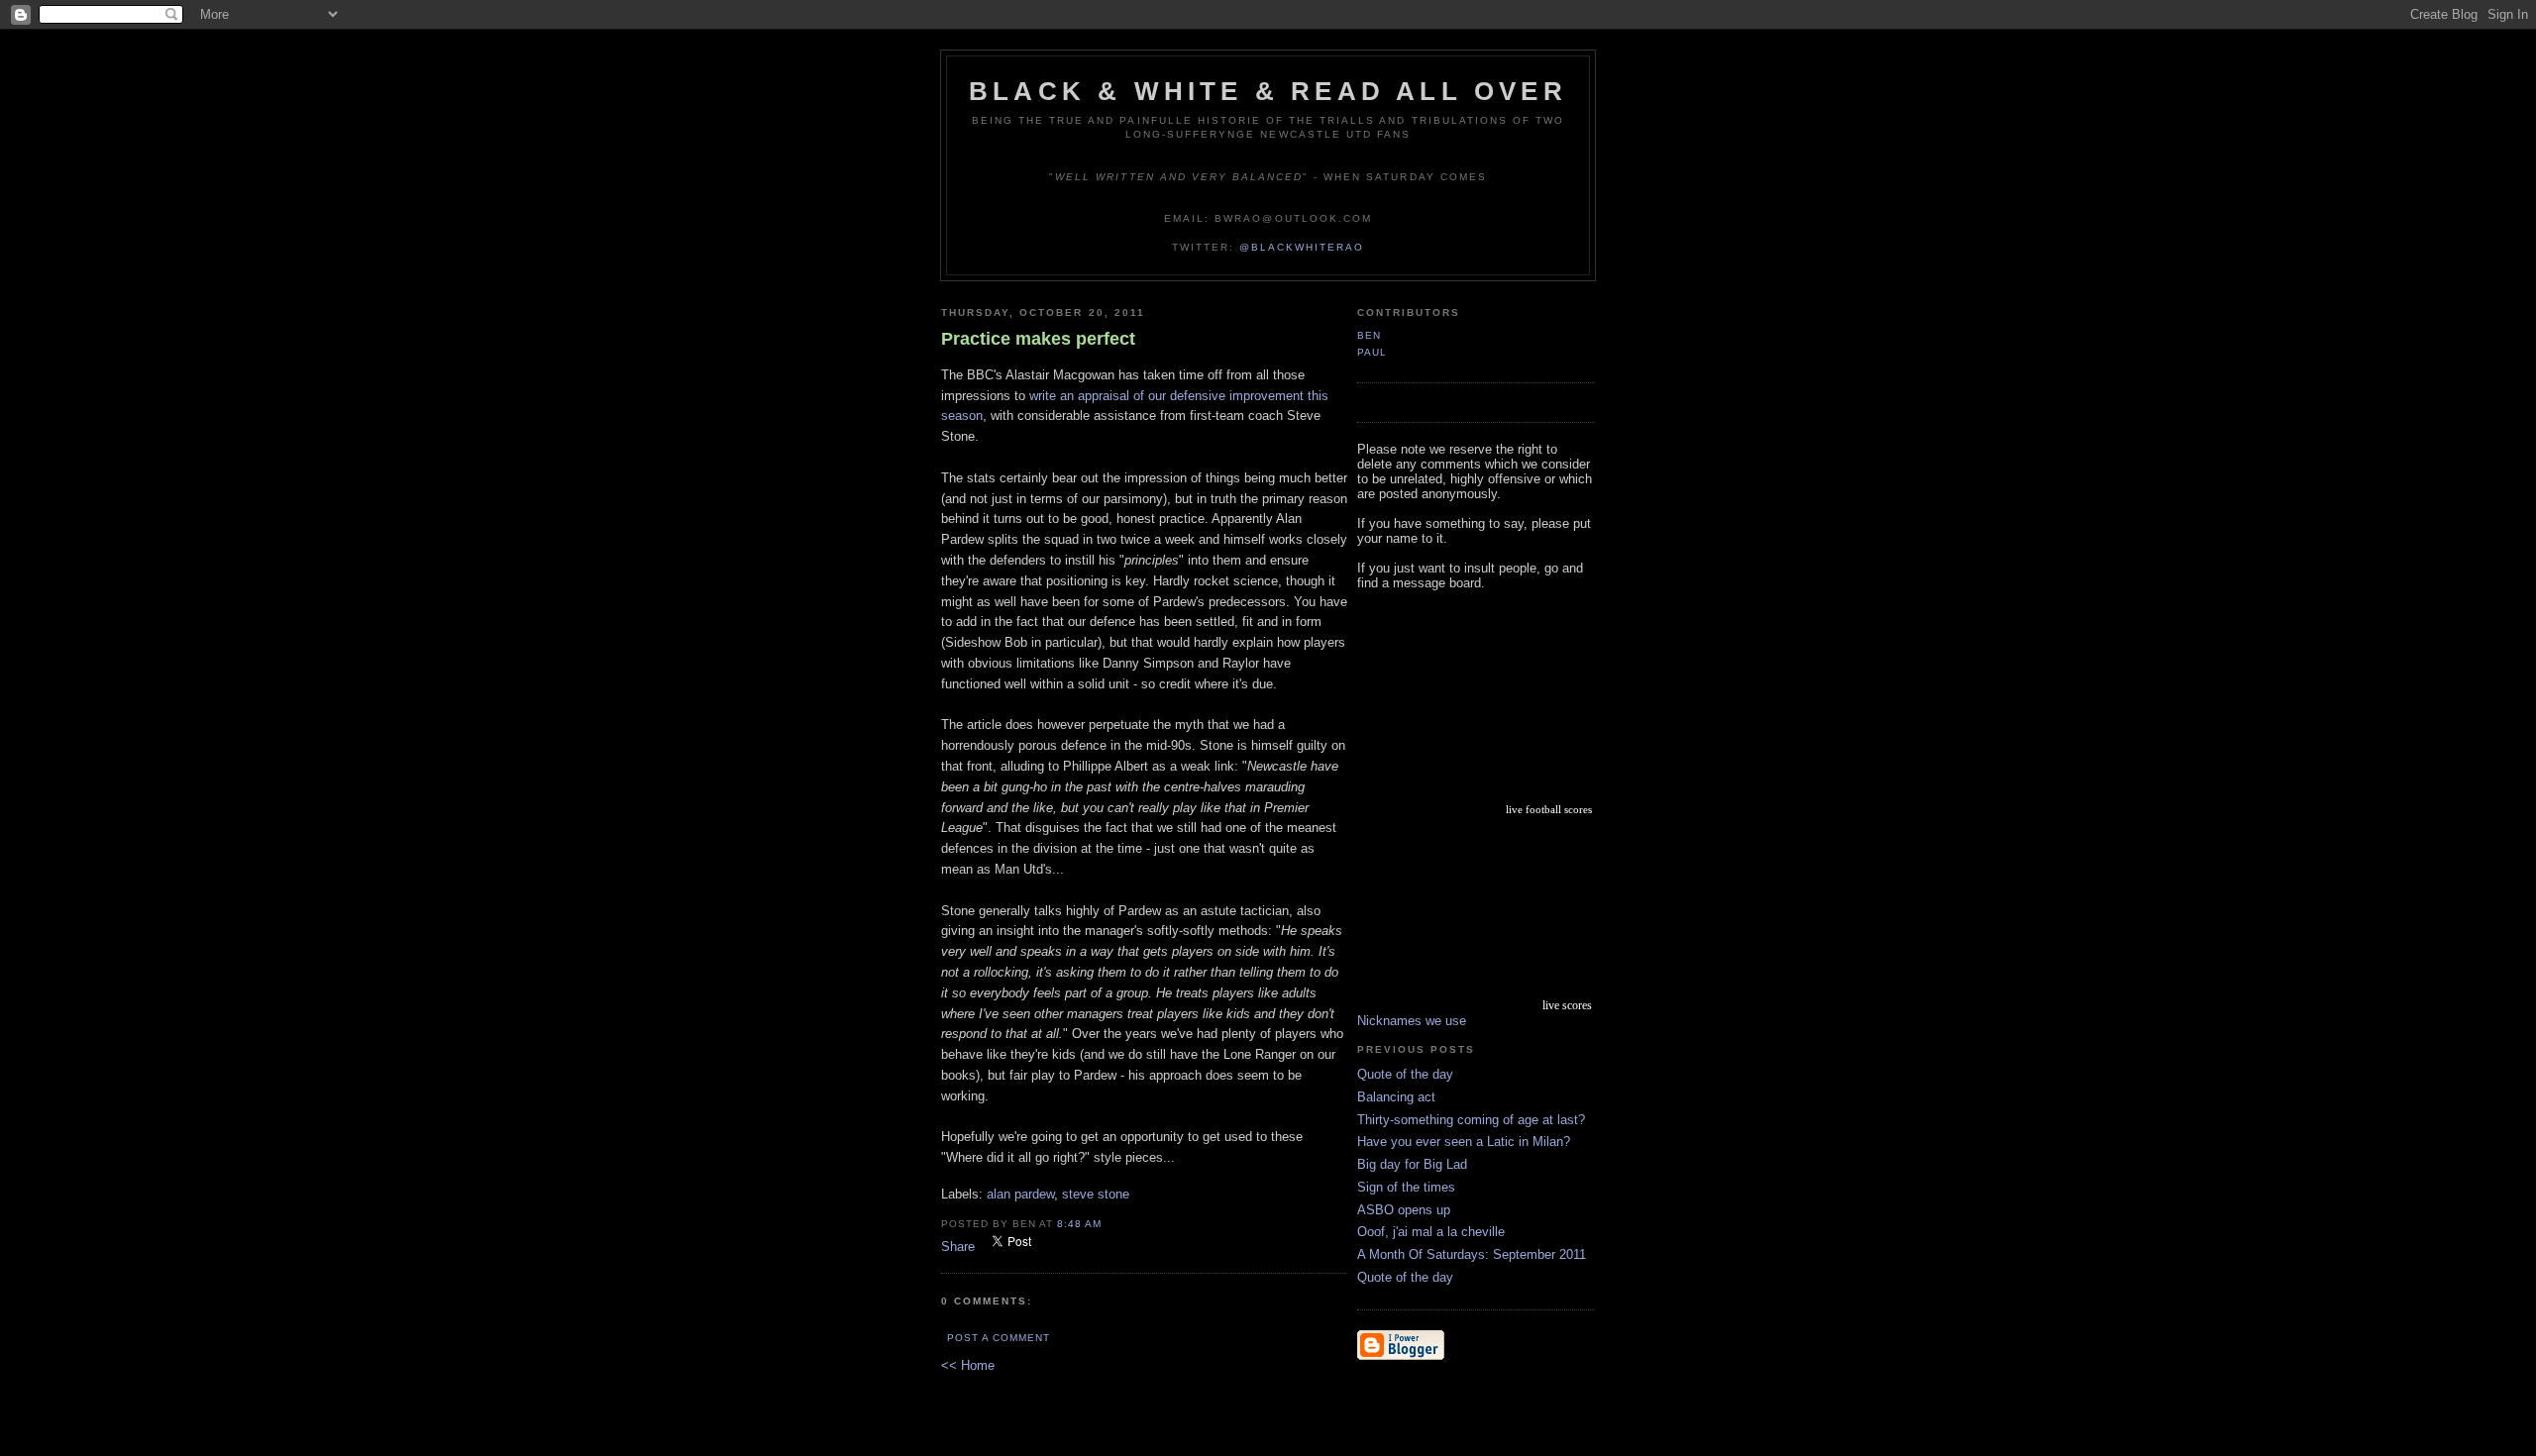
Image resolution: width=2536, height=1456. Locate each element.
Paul (1372, 352)
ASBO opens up (1404, 1210)
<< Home (968, 1365)
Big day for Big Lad (1412, 1164)
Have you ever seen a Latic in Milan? (1464, 1142)
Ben (1369, 335)
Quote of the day (1405, 1074)
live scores (1567, 1005)
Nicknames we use (1412, 1021)
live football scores (1549, 809)
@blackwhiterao (1302, 247)
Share (958, 1247)
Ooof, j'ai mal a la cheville (1431, 1232)
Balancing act (1396, 1097)
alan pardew (1020, 1194)
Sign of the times (1406, 1187)
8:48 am (1079, 1224)
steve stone (1096, 1194)
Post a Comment (999, 1338)
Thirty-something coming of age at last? (1471, 1120)
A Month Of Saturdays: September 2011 (1472, 1254)
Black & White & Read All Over (1268, 91)
